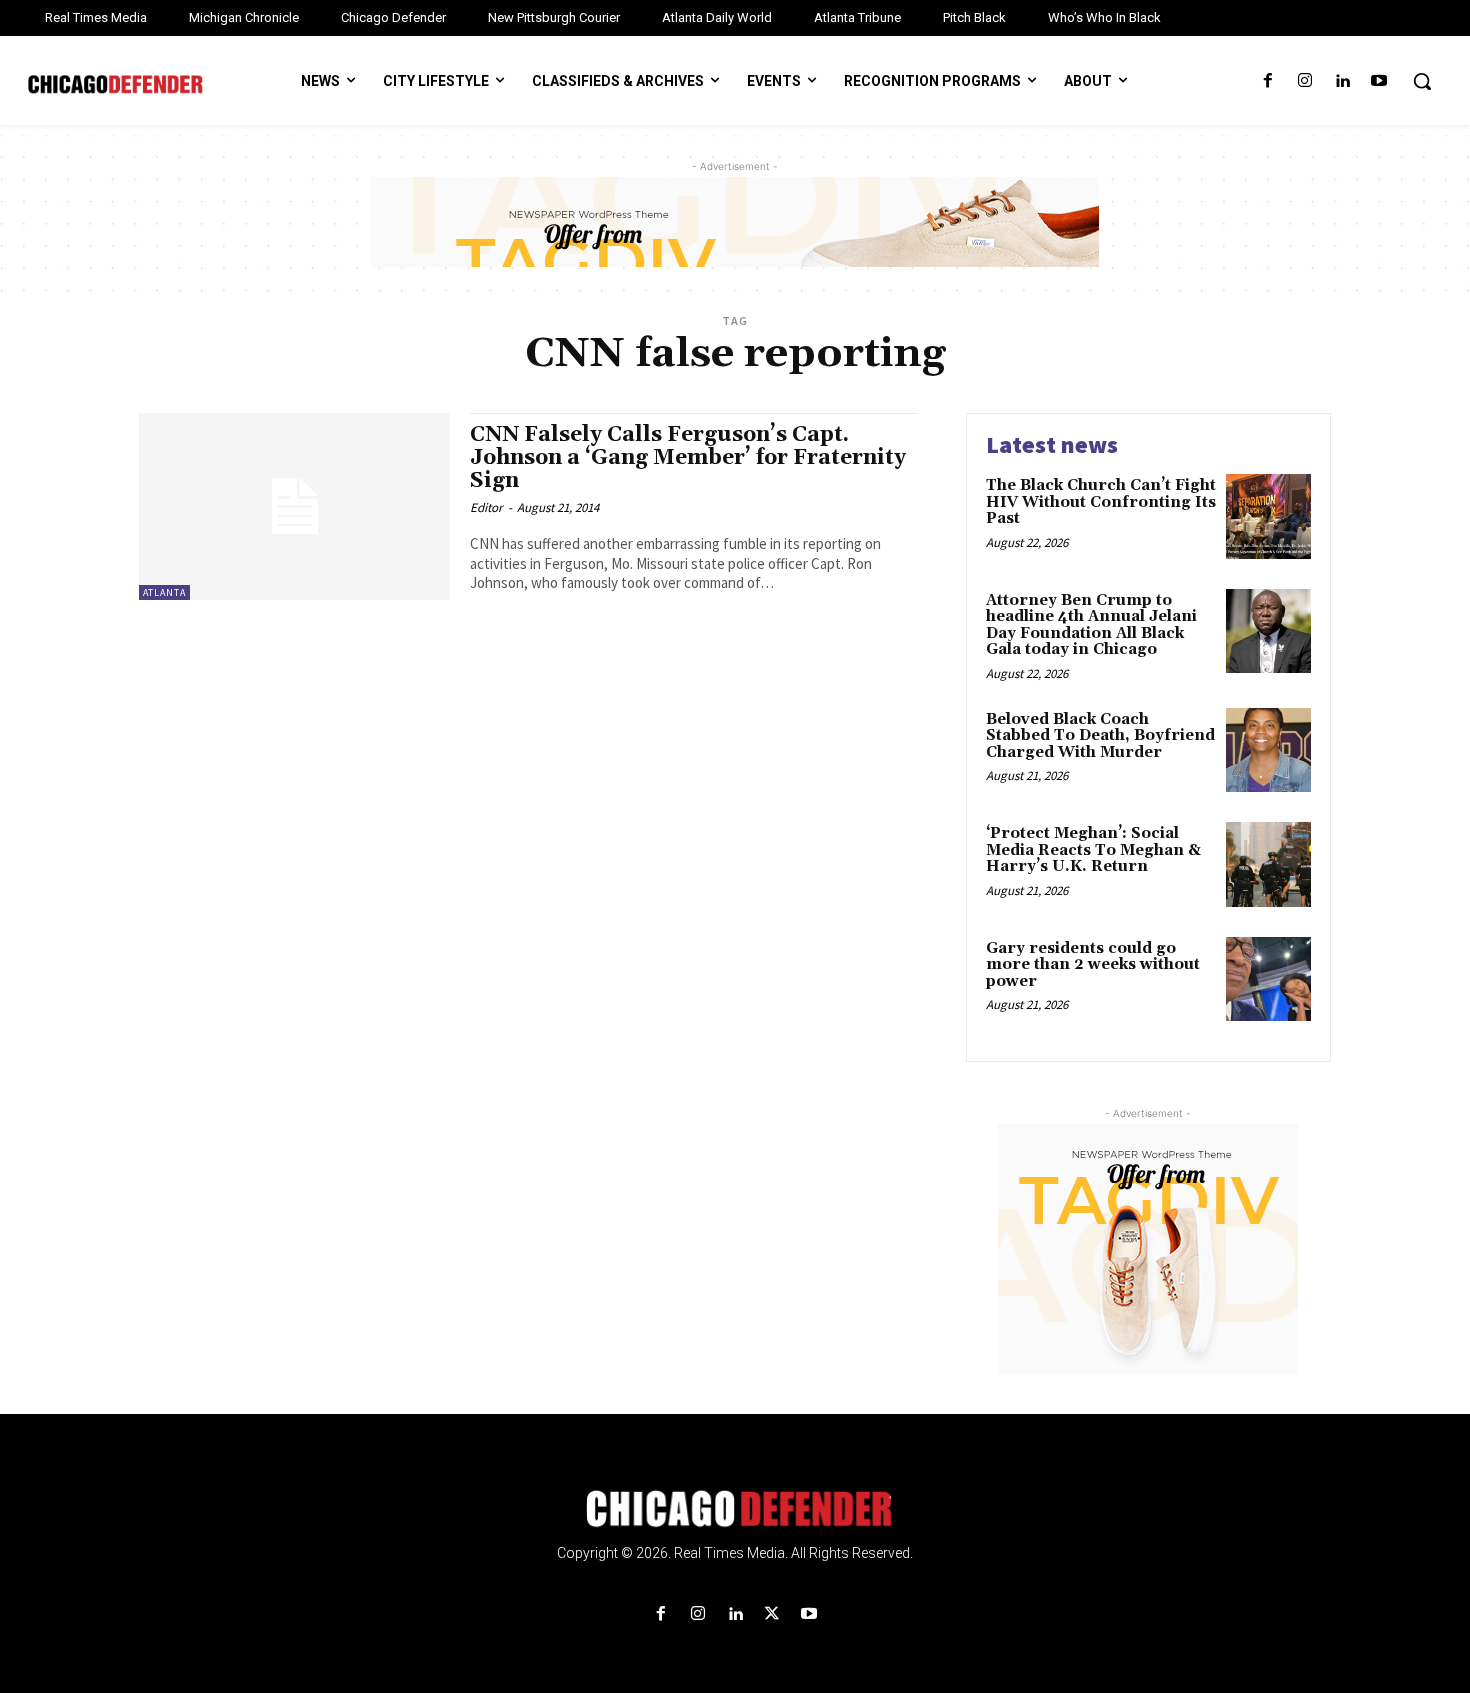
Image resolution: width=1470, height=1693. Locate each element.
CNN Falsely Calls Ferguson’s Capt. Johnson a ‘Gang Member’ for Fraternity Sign (688, 458)
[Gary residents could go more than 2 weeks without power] (1268, 979)
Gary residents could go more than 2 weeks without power (1093, 965)
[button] (1422, 81)
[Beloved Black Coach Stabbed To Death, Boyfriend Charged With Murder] (1268, 750)
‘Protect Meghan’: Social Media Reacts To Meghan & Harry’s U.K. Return (1093, 850)
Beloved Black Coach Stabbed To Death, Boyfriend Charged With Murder (1100, 736)
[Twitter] (772, 1614)
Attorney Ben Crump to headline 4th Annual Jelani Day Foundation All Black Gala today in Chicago (1091, 625)
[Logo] (735, 1509)
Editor (486, 507)
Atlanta (164, 592)
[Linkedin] (1342, 81)
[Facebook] (1267, 81)
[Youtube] (1379, 81)
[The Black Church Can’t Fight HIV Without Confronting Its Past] (1268, 516)
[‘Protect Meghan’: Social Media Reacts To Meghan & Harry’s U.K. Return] (1268, 864)
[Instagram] (1304, 81)
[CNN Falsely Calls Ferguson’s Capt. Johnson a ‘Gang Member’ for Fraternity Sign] (294, 506)
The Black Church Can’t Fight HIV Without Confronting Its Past (1101, 502)
